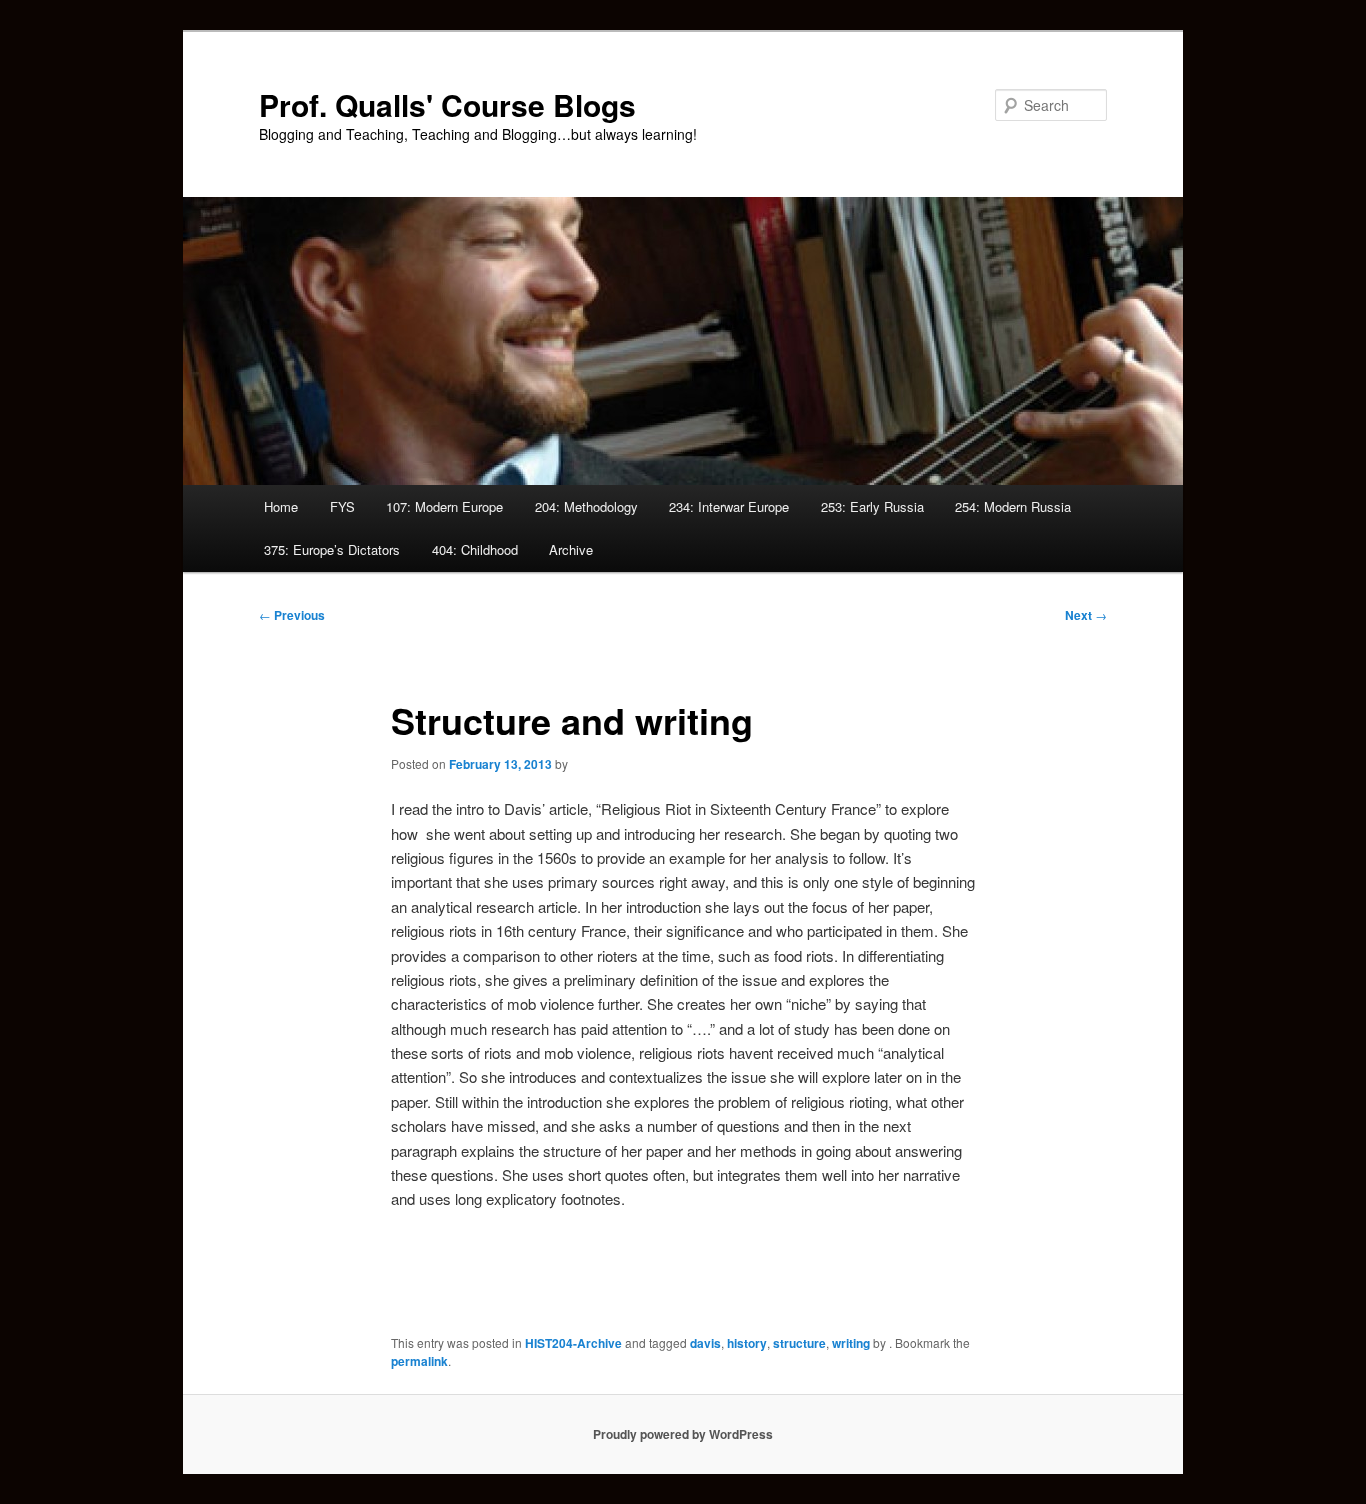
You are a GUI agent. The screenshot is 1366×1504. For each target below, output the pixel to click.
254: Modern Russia (1013, 506)
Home (281, 506)
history (747, 1343)
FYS (342, 506)
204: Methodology (586, 506)
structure (799, 1343)
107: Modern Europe (444, 506)
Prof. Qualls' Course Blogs (447, 104)
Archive (571, 549)
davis (705, 1343)
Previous (292, 615)
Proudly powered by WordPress (683, 1434)
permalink (419, 1361)
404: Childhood (475, 549)
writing (851, 1343)
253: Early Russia (872, 506)
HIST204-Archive (573, 1343)
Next (1086, 615)
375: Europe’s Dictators (332, 549)
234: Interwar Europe (729, 506)
